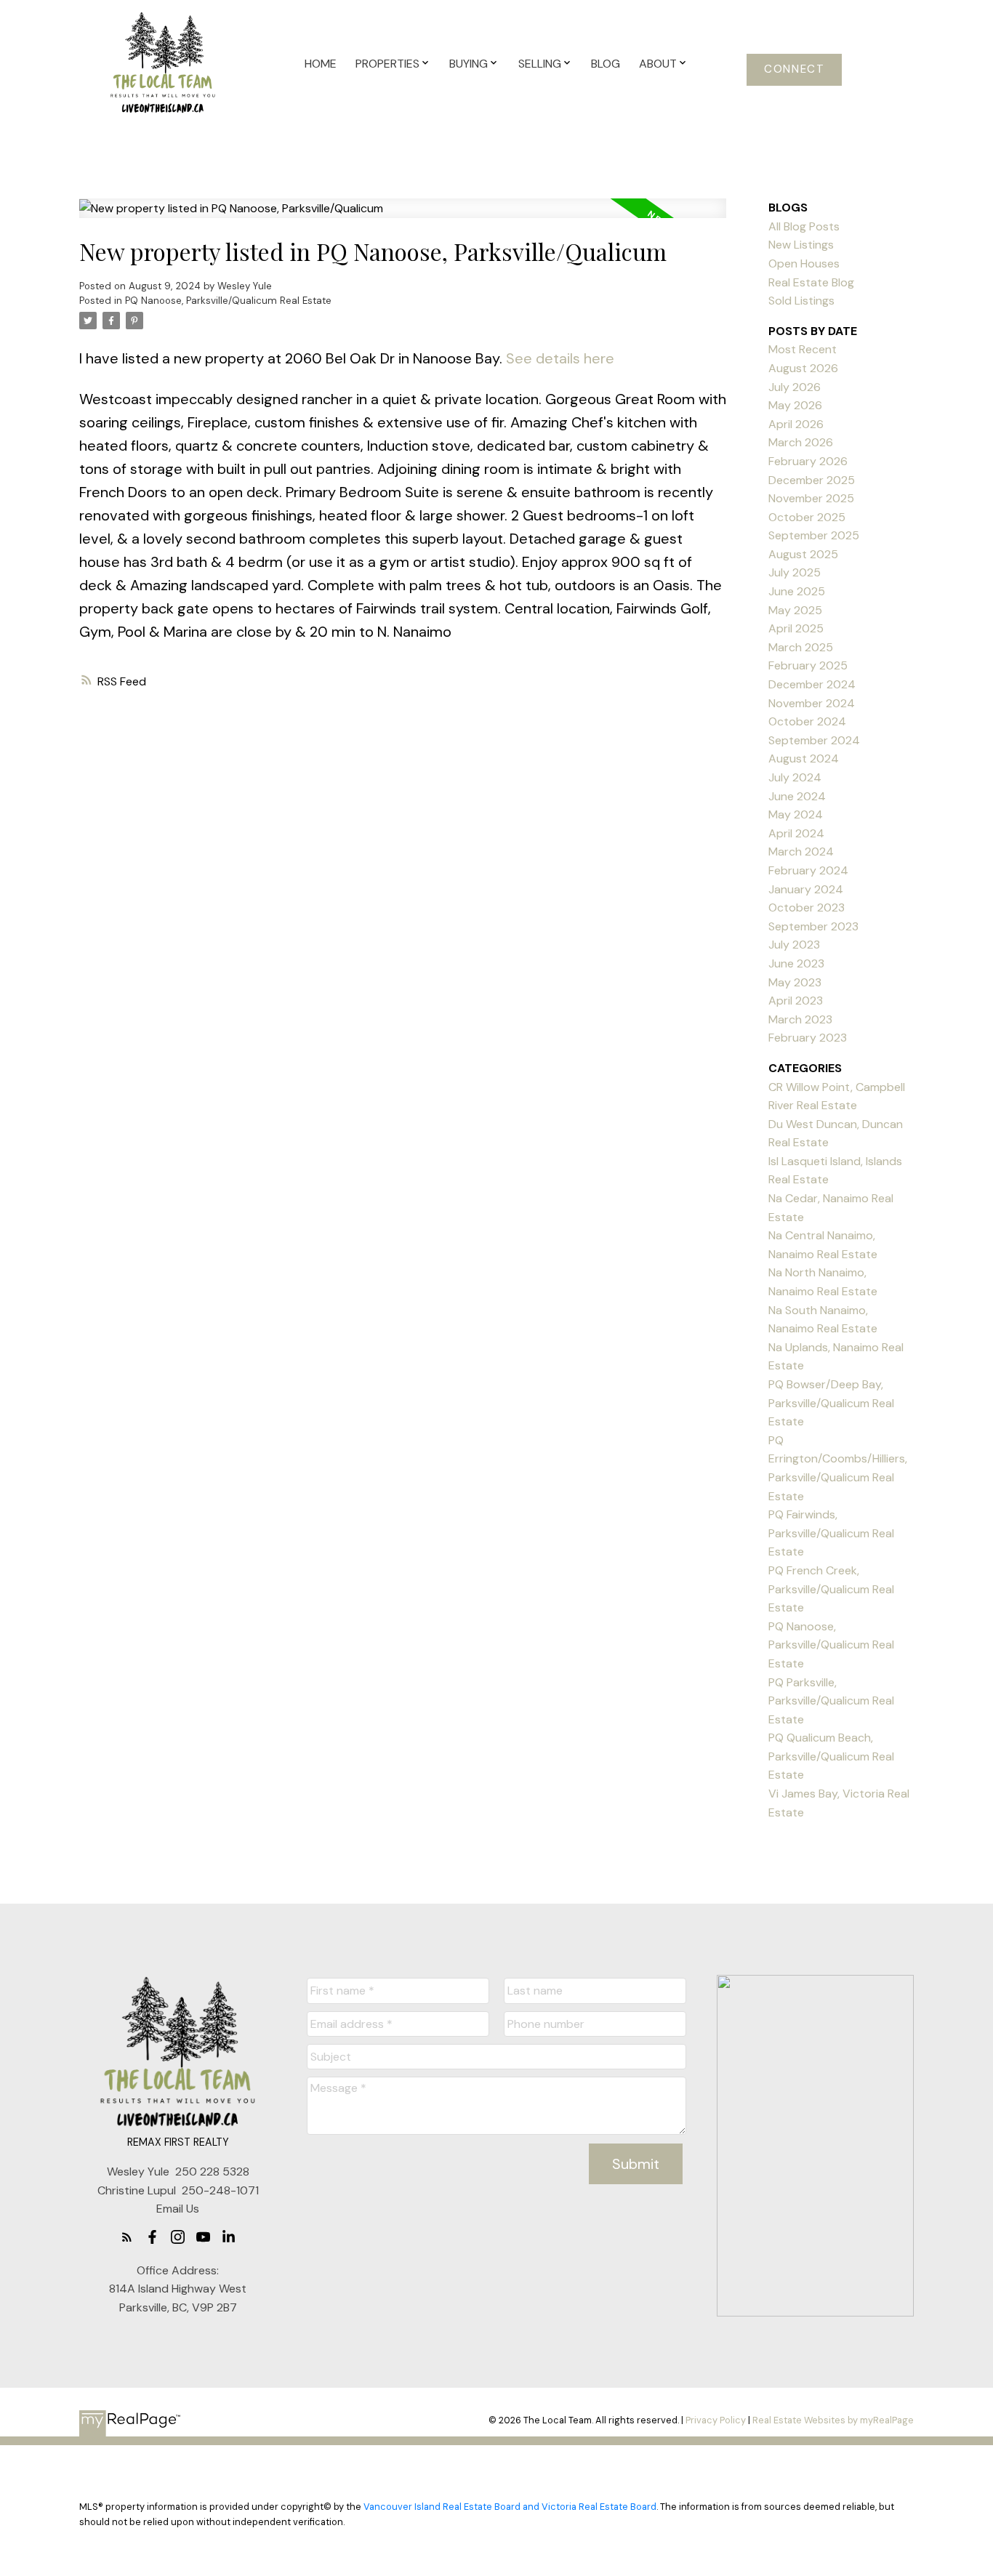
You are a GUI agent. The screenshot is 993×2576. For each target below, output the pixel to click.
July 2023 (794, 945)
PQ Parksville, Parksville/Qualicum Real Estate (831, 1701)
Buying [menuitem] (469, 64)
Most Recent (803, 349)
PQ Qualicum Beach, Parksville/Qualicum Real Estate (831, 1756)
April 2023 (796, 1001)
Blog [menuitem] (606, 64)
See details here (560, 358)
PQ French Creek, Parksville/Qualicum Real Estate (831, 1589)
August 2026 (803, 368)
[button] (794, 70)
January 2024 (806, 889)
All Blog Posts (804, 226)
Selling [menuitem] (540, 64)
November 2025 (811, 498)
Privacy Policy (716, 2420)
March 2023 (800, 1019)
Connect (794, 69)
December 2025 (812, 480)
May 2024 (796, 814)
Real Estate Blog (811, 282)
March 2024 (801, 852)
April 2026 (796, 424)
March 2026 (801, 442)
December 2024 (812, 684)
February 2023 (808, 1038)
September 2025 (814, 535)
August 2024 (804, 758)
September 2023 (813, 926)
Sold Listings (801, 301)
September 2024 (814, 740)
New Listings (801, 245)
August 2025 (803, 554)
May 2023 (795, 982)
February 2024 (808, 870)
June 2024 (797, 796)
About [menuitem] (658, 64)
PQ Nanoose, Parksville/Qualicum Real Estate (228, 301)
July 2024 (795, 777)
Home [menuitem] (321, 64)
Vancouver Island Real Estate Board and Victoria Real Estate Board (510, 2507)
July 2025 (795, 572)
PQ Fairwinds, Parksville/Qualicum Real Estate (831, 1533)
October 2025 (807, 517)
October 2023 (807, 907)
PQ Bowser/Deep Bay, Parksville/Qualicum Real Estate (831, 1403)
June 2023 (796, 963)
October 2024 (807, 721)
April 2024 (796, 833)
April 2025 (796, 628)
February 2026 (808, 461)
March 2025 (801, 647)
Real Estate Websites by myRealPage (833, 2420)
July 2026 (795, 387)
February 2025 (808, 665)
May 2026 (795, 405)
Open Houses (804, 263)
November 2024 (812, 703)
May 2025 (795, 610)
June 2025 (797, 591)
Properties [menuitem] (387, 64)
